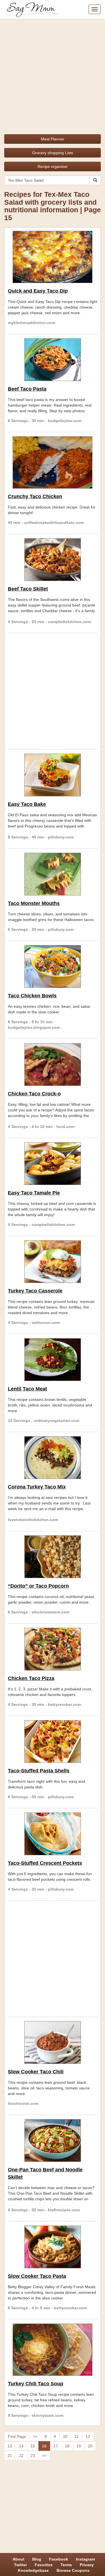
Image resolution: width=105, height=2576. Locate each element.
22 (21, 2456)
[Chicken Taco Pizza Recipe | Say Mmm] (53, 1649)
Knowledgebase (33, 2570)
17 (56, 2446)
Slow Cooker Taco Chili (36, 2072)
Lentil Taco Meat (27, 1389)
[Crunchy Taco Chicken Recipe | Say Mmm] (53, 462)
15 (33, 2446)
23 (33, 2456)
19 (79, 2446)
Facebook (59, 2559)
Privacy (87, 2565)
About (18, 2559)
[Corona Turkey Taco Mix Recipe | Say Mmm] (53, 1458)
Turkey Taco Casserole (35, 1291)
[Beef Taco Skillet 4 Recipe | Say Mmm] (53, 560)
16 (44, 2446)
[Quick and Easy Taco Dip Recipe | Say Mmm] (53, 257)
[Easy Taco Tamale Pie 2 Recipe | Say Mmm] (53, 1164)
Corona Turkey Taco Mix (37, 1487)
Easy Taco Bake (27, 804)
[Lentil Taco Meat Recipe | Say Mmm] (53, 1360)
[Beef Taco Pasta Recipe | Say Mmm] (53, 360)
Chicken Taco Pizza (31, 1678)
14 (21, 2446)
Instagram (85, 2559)
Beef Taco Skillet (28, 589)
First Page (17, 2436)
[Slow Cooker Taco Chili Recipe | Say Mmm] (53, 2042)
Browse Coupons (73, 2570)
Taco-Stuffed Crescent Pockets (45, 1863)
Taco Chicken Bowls (32, 996)
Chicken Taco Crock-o (34, 1094)
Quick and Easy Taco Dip (38, 291)
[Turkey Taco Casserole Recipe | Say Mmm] (53, 1262)
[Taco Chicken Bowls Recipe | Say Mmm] (53, 966)
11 (77, 2436)
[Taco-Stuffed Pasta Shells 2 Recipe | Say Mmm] (53, 1741)
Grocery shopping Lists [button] (53, 153)
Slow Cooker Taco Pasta (37, 2276)
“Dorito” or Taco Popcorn (38, 1586)
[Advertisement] (53, 75)
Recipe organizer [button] (53, 167)
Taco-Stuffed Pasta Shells (39, 1771)
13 (10, 2446)
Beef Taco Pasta (27, 389)
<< (35, 2436)
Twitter (20, 2565)
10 (65, 2436)
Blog (37, 2559)
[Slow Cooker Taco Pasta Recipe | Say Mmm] (53, 2247)
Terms (66, 2565)
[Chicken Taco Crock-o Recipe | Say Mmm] (53, 1064)
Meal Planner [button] (53, 139)
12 (88, 2436)
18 (67, 2446)
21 (10, 2456)
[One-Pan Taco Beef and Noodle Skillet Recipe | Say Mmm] (53, 2140)
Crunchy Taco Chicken (35, 496)
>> (44, 2456)
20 (90, 2446)
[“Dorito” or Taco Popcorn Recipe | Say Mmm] (53, 1557)
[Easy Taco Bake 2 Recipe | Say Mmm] (53, 775)
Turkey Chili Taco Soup (36, 2384)
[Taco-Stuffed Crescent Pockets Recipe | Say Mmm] (53, 1834)
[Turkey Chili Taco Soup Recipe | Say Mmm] (53, 2350)
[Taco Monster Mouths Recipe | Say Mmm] (53, 874)
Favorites (44, 2565)
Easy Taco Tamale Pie (34, 1193)
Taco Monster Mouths (34, 903)
